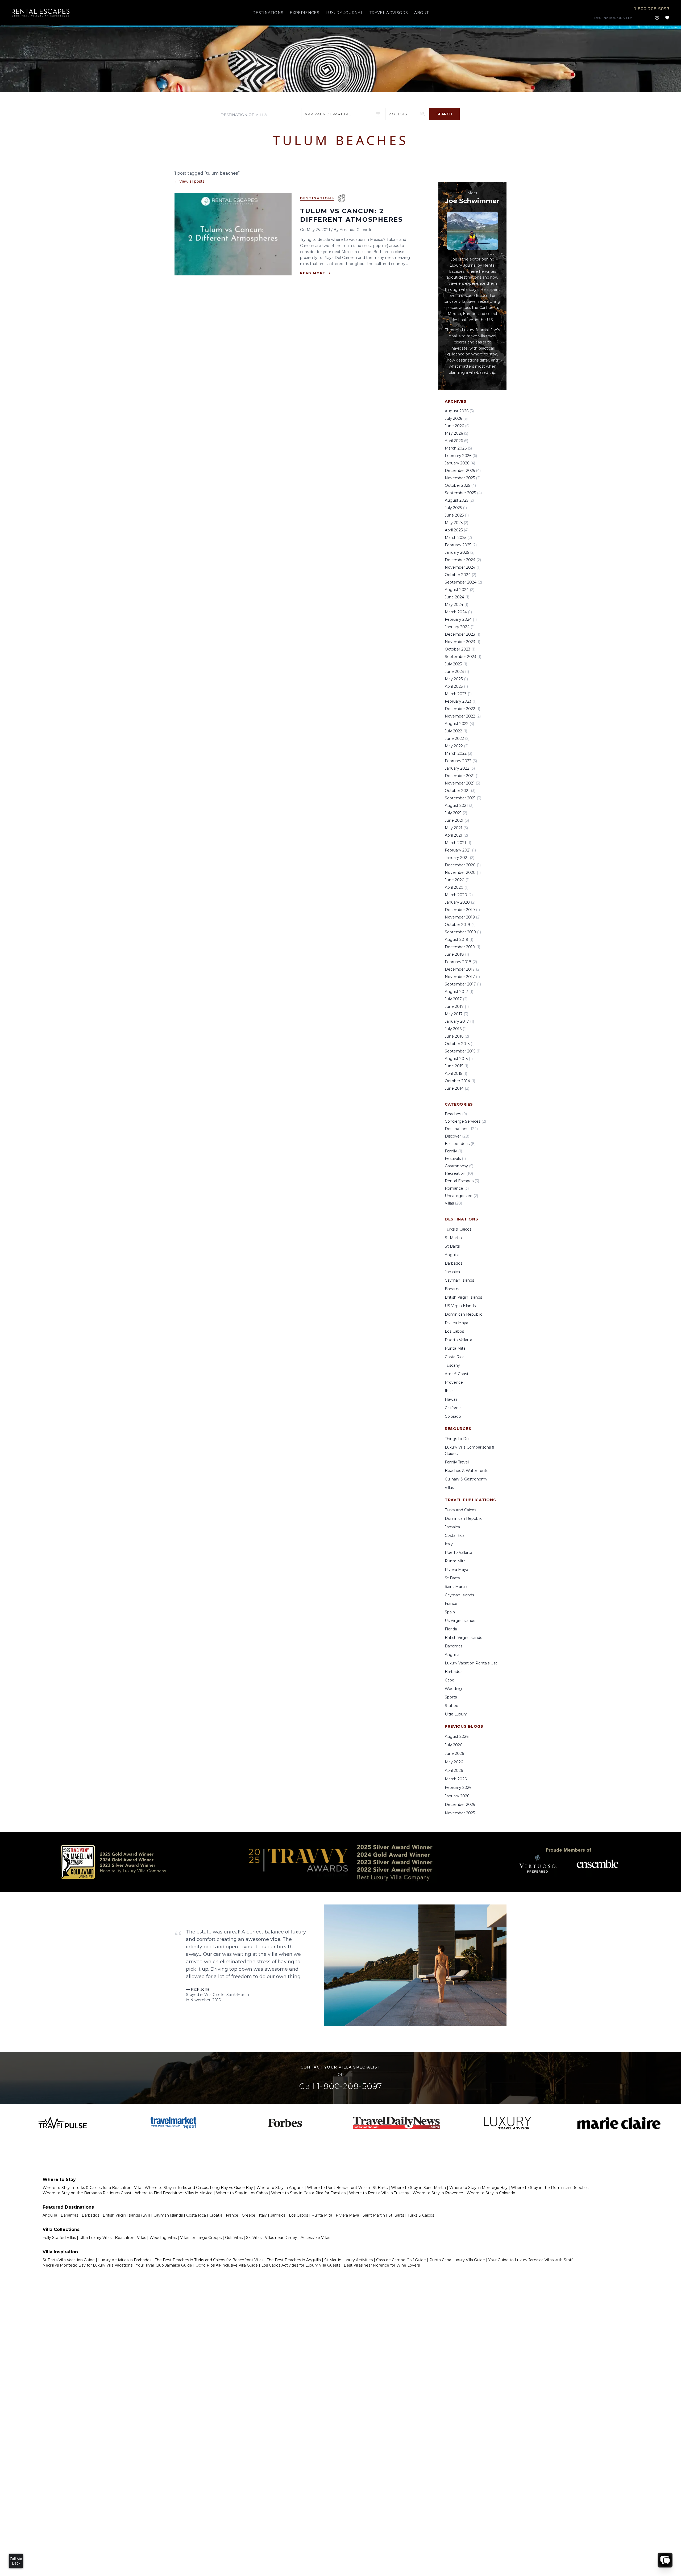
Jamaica (452, 1272)
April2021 (456, 835)
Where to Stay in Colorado (491, 2193)
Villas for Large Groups (201, 2238)
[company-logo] (41, 13)
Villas (453, 1203)
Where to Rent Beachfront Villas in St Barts (347, 2188)
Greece (249, 2215)
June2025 (457, 515)
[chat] (665, 2560)
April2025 (457, 530)
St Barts (452, 1246)
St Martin (453, 1238)
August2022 (459, 724)
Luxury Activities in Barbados (125, 2260)
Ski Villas (254, 2238)
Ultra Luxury (456, 1714)
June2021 (457, 820)
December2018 (462, 947)
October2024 (460, 575)
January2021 (460, 858)
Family (453, 1151)
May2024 (456, 605)
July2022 (456, 731)
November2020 (463, 872)
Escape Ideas (460, 1144)
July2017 (456, 999)
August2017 (459, 992)
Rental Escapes (462, 1181)
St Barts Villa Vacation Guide (69, 2260)
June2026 (457, 426)
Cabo (450, 1680)
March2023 (458, 694)
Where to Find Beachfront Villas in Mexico (174, 2193)
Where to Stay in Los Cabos (242, 2193)
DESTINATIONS (268, 13)
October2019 (460, 925)
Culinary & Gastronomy (466, 1479)
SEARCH (444, 114)
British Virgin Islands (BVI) (126, 2215)
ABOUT (421, 13)
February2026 (461, 456)
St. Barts (396, 2215)
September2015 (463, 1051)
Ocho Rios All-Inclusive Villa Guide (227, 2265)
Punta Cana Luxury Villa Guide (457, 2260)
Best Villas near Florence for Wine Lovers (382, 2265)
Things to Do (457, 1439)
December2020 (463, 865)
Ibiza (449, 1391)
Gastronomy (459, 1166)
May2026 (456, 433)
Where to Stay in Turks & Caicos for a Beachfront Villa (92, 2188)
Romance (457, 1188)
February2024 (461, 619)
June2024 (457, 597)
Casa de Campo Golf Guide (401, 2260)
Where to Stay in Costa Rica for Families (308, 2193)
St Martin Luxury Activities (348, 2260)
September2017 (463, 984)
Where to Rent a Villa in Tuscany (379, 2193)
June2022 (457, 739)
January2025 (460, 552)
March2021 (458, 843)
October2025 (460, 485)
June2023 (457, 672)
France (451, 1604)
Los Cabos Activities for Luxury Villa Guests (301, 2265)
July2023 (456, 664)
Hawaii (451, 1399)
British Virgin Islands (463, 1297)
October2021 (460, 791)
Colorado (453, 1416)
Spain (450, 1612)
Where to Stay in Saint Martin (418, 2188)
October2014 (460, 1081)
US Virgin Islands (460, 1306)
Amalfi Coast (457, 1374)
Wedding (453, 1689)
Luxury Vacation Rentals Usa (471, 1663)
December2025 (463, 471)
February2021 (460, 850)
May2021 (456, 828)
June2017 (457, 1006)
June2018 (457, 954)
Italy (449, 1544)
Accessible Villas (315, 2238)
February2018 (461, 962)
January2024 (460, 627)
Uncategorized (461, 1196)
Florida (451, 1629)
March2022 (458, 753)
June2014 (457, 1088)
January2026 (460, 463)
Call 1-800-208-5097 (340, 2086)
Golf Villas (234, 2238)
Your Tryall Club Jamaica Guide (164, 2265)
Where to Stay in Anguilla (280, 2188)
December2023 (462, 634)
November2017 (462, 977)
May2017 (456, 1014)
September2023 (463, 657)
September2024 (463, 582)
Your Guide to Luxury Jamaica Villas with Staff (530, 2260)
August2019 (459, 939)
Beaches (456, 1114)
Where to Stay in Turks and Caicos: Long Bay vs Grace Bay (199, 2188)
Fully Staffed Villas (59, 2238)
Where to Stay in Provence (438, 2193)
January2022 (460, 768)
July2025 (456, 508)
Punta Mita (455, 1348)
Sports (451, 1697)
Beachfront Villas (130, 2238)
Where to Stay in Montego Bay (478, 2188)
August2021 (459, 805)
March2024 (458, 612)
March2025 (458, 538)
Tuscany (452, 1365)
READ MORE (315, 273)
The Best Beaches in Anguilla (294, 2260)
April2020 (457, 887)
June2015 (456, 1066)
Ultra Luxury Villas (95, 2238)
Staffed (452, 1706)
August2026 (459, 411)
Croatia (216, 2215)
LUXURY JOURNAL (344, 13)
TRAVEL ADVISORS (389, 13)
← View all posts (189, 181)
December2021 (462, 776)
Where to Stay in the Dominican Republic (550, 2188)
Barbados (454, 1263)
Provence (454, 1382)
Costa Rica (455, 1357)
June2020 (457, 880)
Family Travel (457, 1462)
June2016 (457, 1036)
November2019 (463, 917)
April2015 (456, 1073)
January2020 (460, 902)
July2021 (456, 813)
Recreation (459, 1173)
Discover (457, 1136)
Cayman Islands (459, 1280)
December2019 (462, 910)
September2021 (463, 798)
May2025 (456, 523)
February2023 (461, 701)
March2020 (459, 895)
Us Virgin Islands (460, 1621)
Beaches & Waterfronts (466, 1471)
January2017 (459, 1021)
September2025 (463, 493)
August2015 (459, 1059)
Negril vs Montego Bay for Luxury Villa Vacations (88, 2265)
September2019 (463, 932)
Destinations (317, 198)
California (453, 1408)
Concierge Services (465, 1121)
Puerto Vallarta (458, 1340)
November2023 (462, 642)
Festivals (455, 1159)
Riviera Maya (456, 1323)
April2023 (456, 686)
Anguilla (452, 1255)
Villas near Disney (281, 2238)
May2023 (456, 679)
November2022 (463, 716)
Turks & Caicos (458, 1229)
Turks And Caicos (460, 1510)
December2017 (463, 969)
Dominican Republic (464, 1314)
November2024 (463, 567)
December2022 (462, 709)
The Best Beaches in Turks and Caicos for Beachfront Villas (209, 2260)
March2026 (458, 448)
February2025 (461, 545)
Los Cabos (454, 1331)
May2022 (457, 746)
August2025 (459, 500)
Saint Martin (456, 1587)
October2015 (460, 1044)
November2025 (463, 478)
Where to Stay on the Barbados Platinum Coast (87, 2193)
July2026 (456, 418)
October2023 (460, 649)
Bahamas (454, 1289)
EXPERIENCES (304, 13)
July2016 (456, 1029)
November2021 (462, 783)
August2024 (460, 590)
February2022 (461, 761)
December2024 (463, 560)
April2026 (456, 441)
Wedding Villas (163, 2238)
